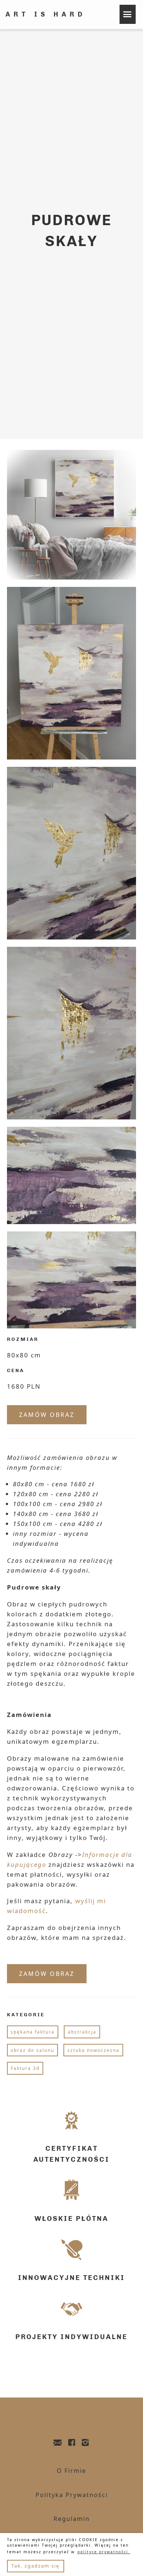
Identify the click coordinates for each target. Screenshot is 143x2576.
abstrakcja (82, 2032)
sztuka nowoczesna (93, 2050)
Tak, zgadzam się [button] (35, 2566)
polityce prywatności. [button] (104, 2552)
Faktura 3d (25, 2068)
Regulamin (72, 2519)
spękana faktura (33, 2032)
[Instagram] (86, 2443)
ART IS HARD (46, 14)
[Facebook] (72, 2443)
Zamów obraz (47, 1415)
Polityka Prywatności (72, 2495)
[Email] (58, 2443)
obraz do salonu (32, 2050)
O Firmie (71, 2471)
